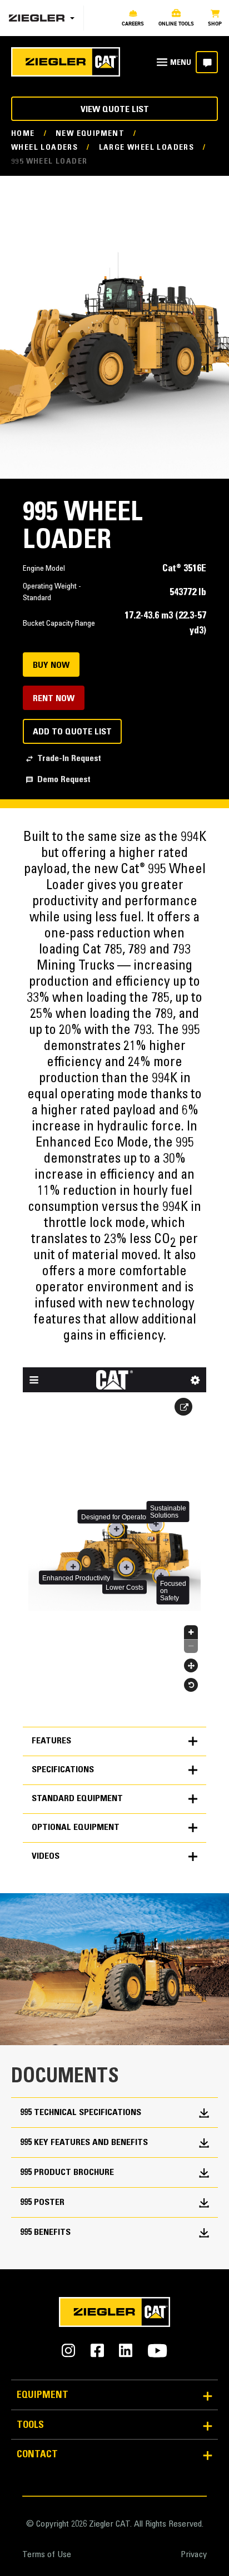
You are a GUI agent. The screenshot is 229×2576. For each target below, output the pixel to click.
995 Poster (42, 2203)
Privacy (194, 2555)
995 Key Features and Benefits (84, 2143)
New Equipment (90, 134)
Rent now (54, 699)
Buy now (51, 666)
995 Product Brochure (67, 2173)
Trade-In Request (69, 759)
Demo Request (64, 780)
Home (23, 134)
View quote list (115, 110)
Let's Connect (207, 62)
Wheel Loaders (44, 148)
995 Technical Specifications (81, 2113)
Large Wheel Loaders (147, 148)
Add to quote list (72, 732)
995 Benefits (45, 2233)
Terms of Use (47, 2555)
